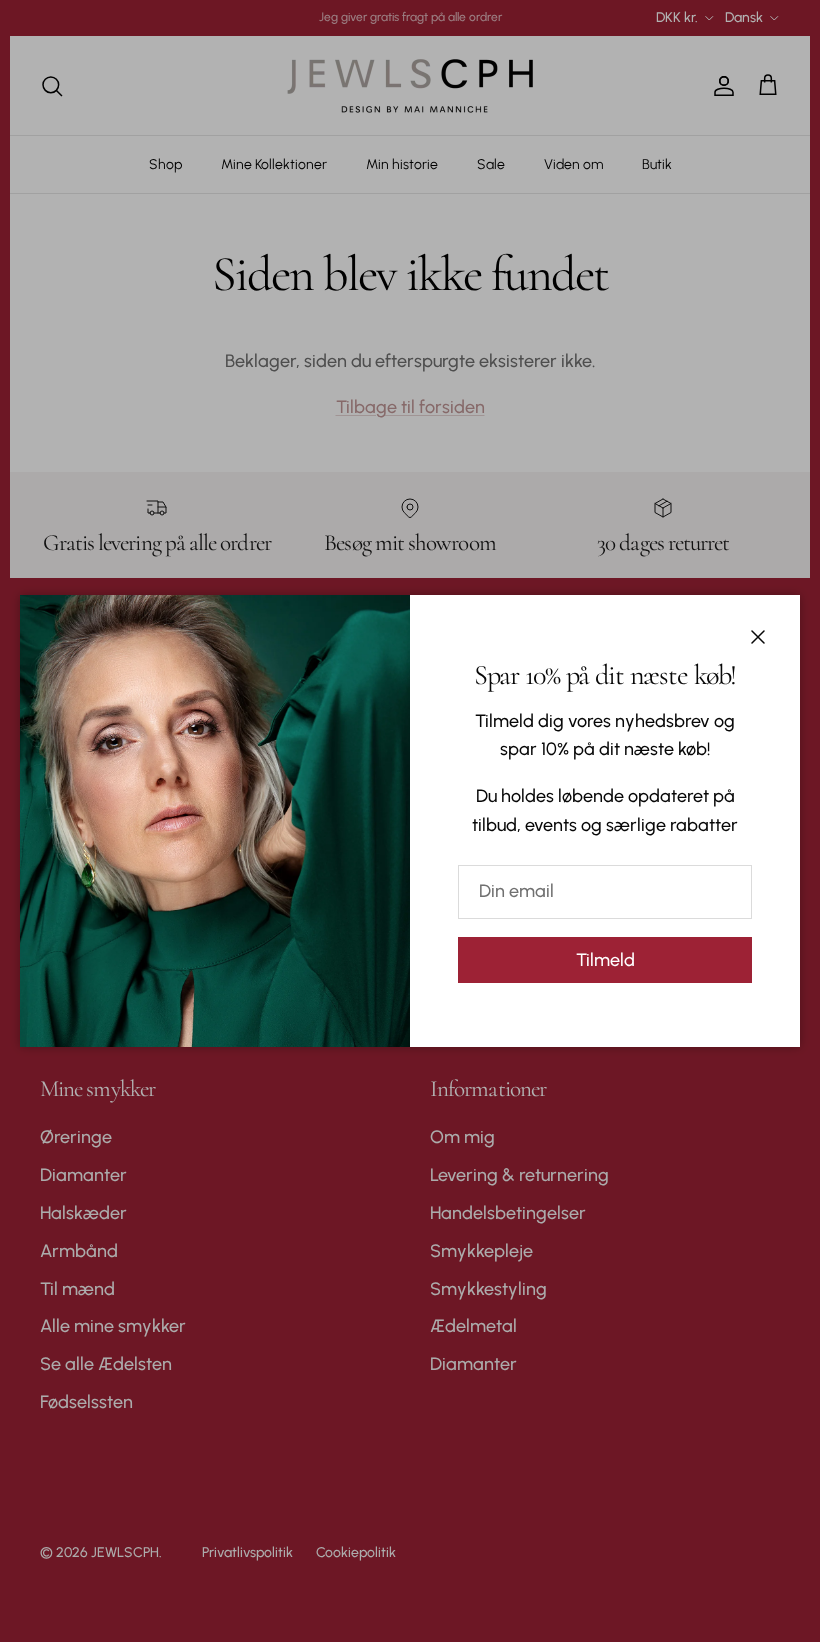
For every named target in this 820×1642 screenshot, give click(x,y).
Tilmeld (605, 960)
